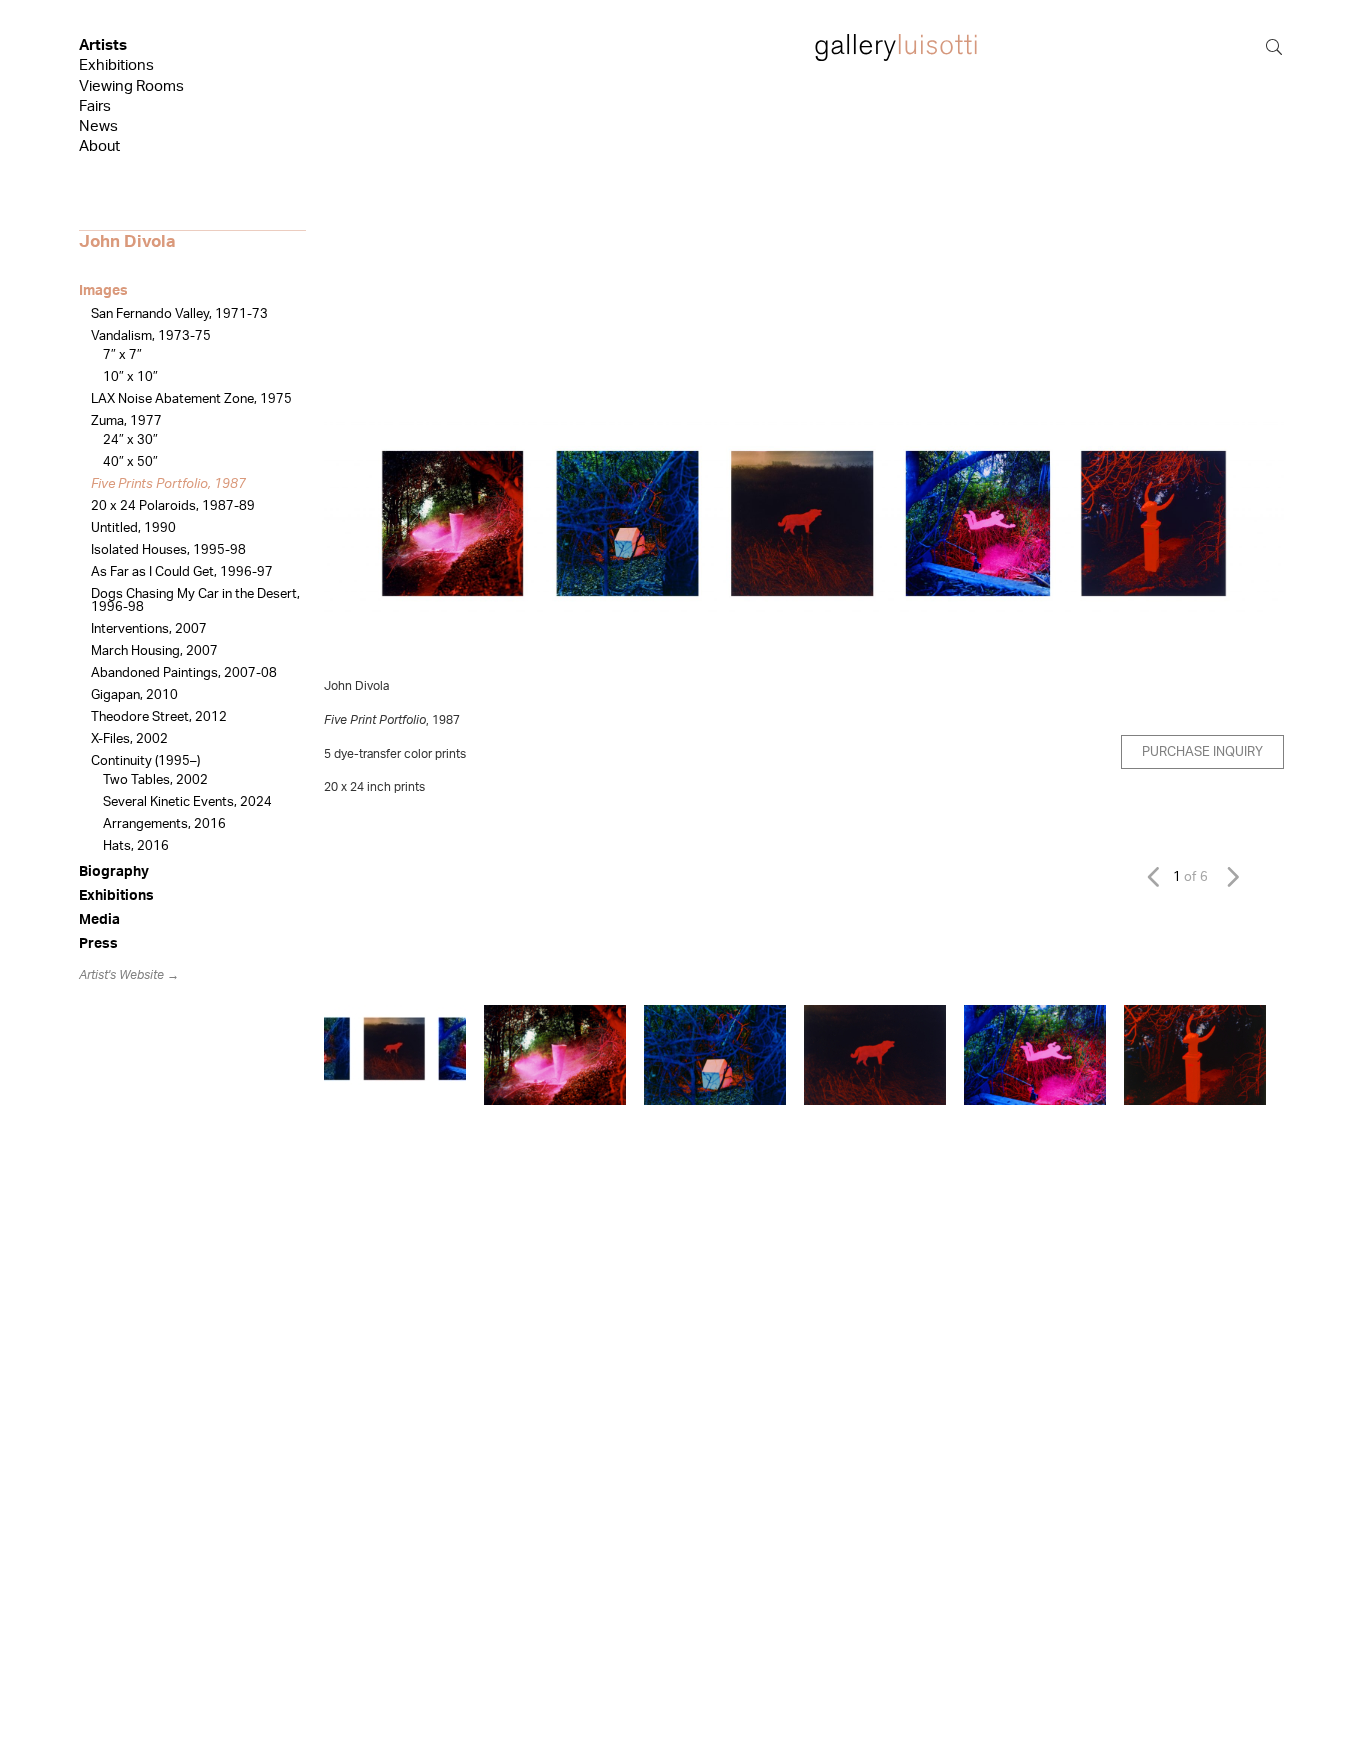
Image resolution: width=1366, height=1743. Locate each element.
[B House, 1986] (715, 1055)
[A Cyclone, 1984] (555, 1055)
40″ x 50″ (130, 462)
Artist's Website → (129, 975)
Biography (114, 872)
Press (98, 944)
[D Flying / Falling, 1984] (1035, 1055)
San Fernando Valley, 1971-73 (179, 314)
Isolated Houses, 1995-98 (168, 550)
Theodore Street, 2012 (159, 717)
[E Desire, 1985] (1195, 1055)
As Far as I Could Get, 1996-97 (182, 572)
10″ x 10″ (130, 377)
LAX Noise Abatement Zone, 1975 (191, 399)
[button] (357, 538)
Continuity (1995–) (145, 761)
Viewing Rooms (131, 86)
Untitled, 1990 (133, 528)
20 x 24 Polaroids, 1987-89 (173, 506)
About (99, 146)
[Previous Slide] (1158, 876)
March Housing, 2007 (154, 651)
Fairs (95, 106)
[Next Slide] (1231, 876)
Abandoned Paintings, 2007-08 (184, 673)
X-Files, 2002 (129, 739)
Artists (103, 45)
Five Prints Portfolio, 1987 (168, 484)
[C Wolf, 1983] (875, 1055)
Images (103, 291)
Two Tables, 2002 (155, 780)
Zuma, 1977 (126, 421)
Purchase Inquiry (1202, 752)
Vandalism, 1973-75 (151, 336)
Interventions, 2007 (149, 629)
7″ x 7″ (122, 355)
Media (99, 920)
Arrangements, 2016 (164, 824)
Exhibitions (116, 65)
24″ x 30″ (130, 440)
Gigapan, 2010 (134, 695)
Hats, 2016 (136, 846)
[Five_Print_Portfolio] (395, 1055)
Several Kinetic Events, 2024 (187, 802)
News (98, 126)
